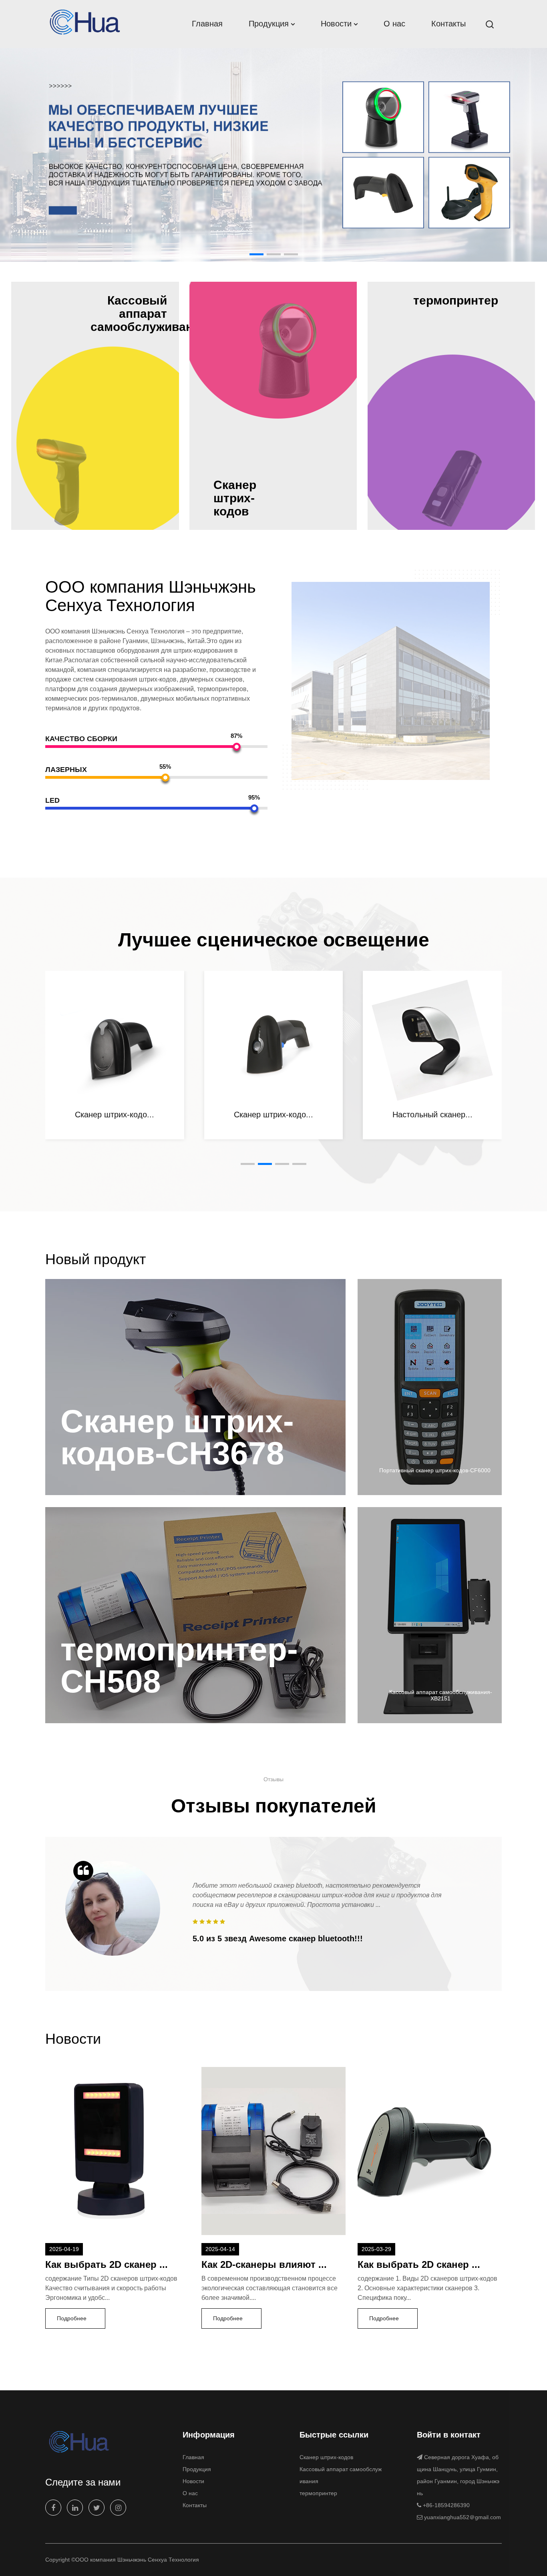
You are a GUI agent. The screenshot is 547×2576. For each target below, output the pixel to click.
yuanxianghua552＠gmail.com (463, 2517)
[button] (256, 254)
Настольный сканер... (115, 1115)
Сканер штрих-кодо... (273, 1115)
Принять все (331, 2559)
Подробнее (72, 2318)
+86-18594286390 (446, 2505)
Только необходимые (217, 2559)
